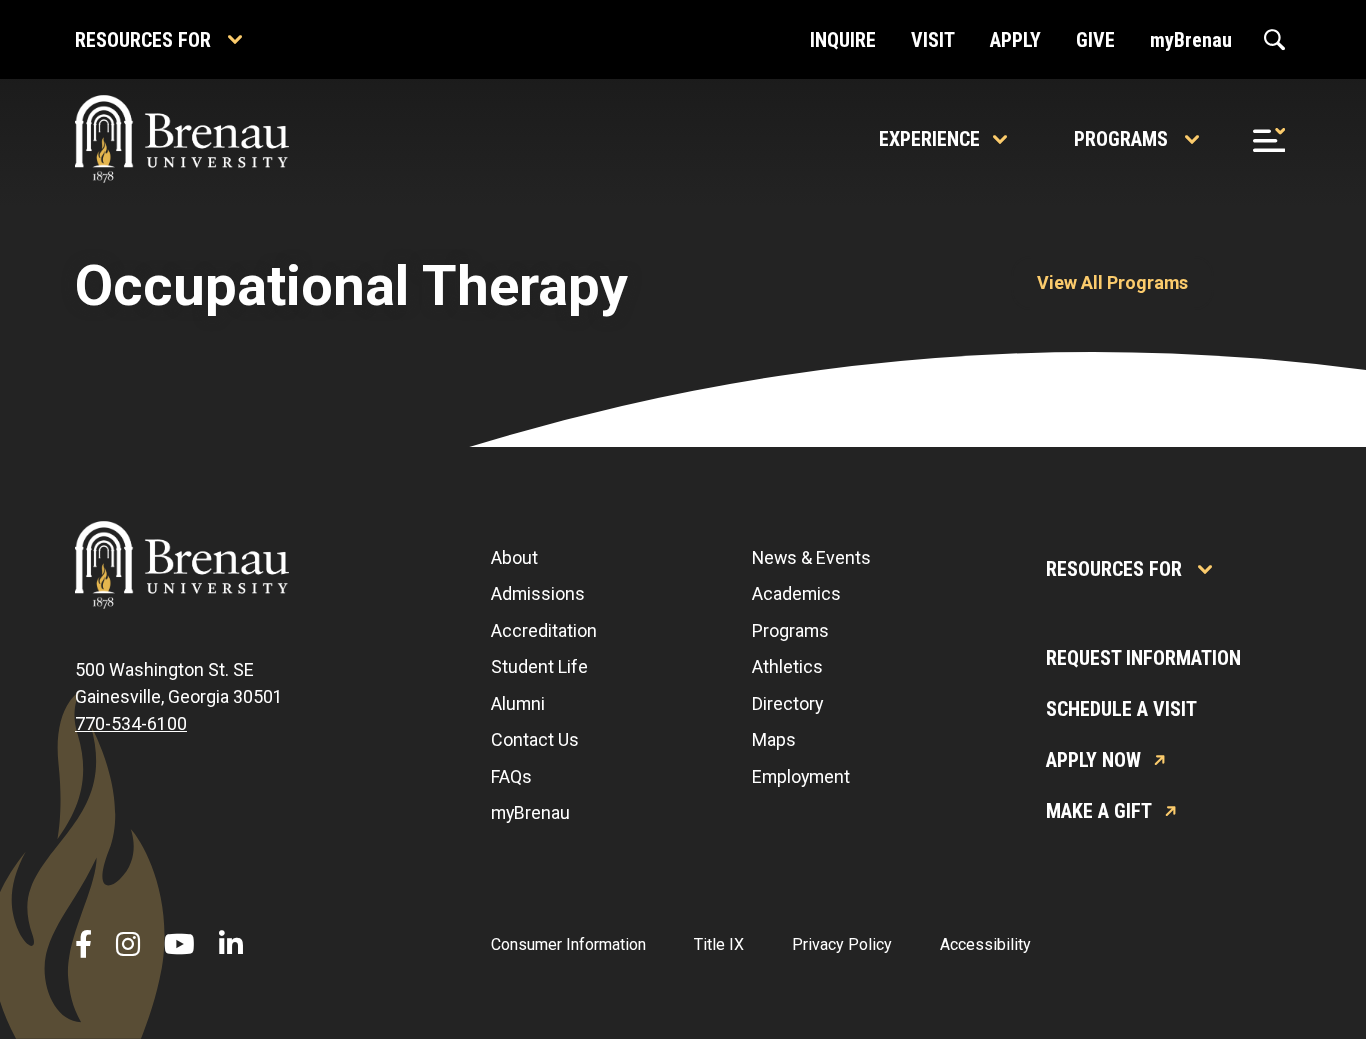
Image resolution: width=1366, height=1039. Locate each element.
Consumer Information (568, 944)
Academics (796, 593)
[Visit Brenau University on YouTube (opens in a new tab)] (179, 945)
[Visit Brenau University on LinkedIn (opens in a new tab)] (231, 945)
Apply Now (1093, 760)
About (514, 557)
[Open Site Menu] (1269, 139)
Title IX (719, 944)
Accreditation (544, 630)
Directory (787, 703)
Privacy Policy (842, 944)
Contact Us (535, 739)
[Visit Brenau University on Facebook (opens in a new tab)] (83, 945)
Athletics (787, 666)
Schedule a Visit (1121, 709)
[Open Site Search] (1274, 40)
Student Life (539, 666)
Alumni (518, 703)
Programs (1121, 139)
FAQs (511, 776)
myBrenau (530, 812)
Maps (774, 739)
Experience (929, 139)
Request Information (1143, 658)
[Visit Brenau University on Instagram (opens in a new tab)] (128, 945)
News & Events (811, 557)
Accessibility (985, 944)
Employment (801, 776)
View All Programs (1112, 282)
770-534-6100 (131, 723)
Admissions (538, 593)
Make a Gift (1099, 811)
